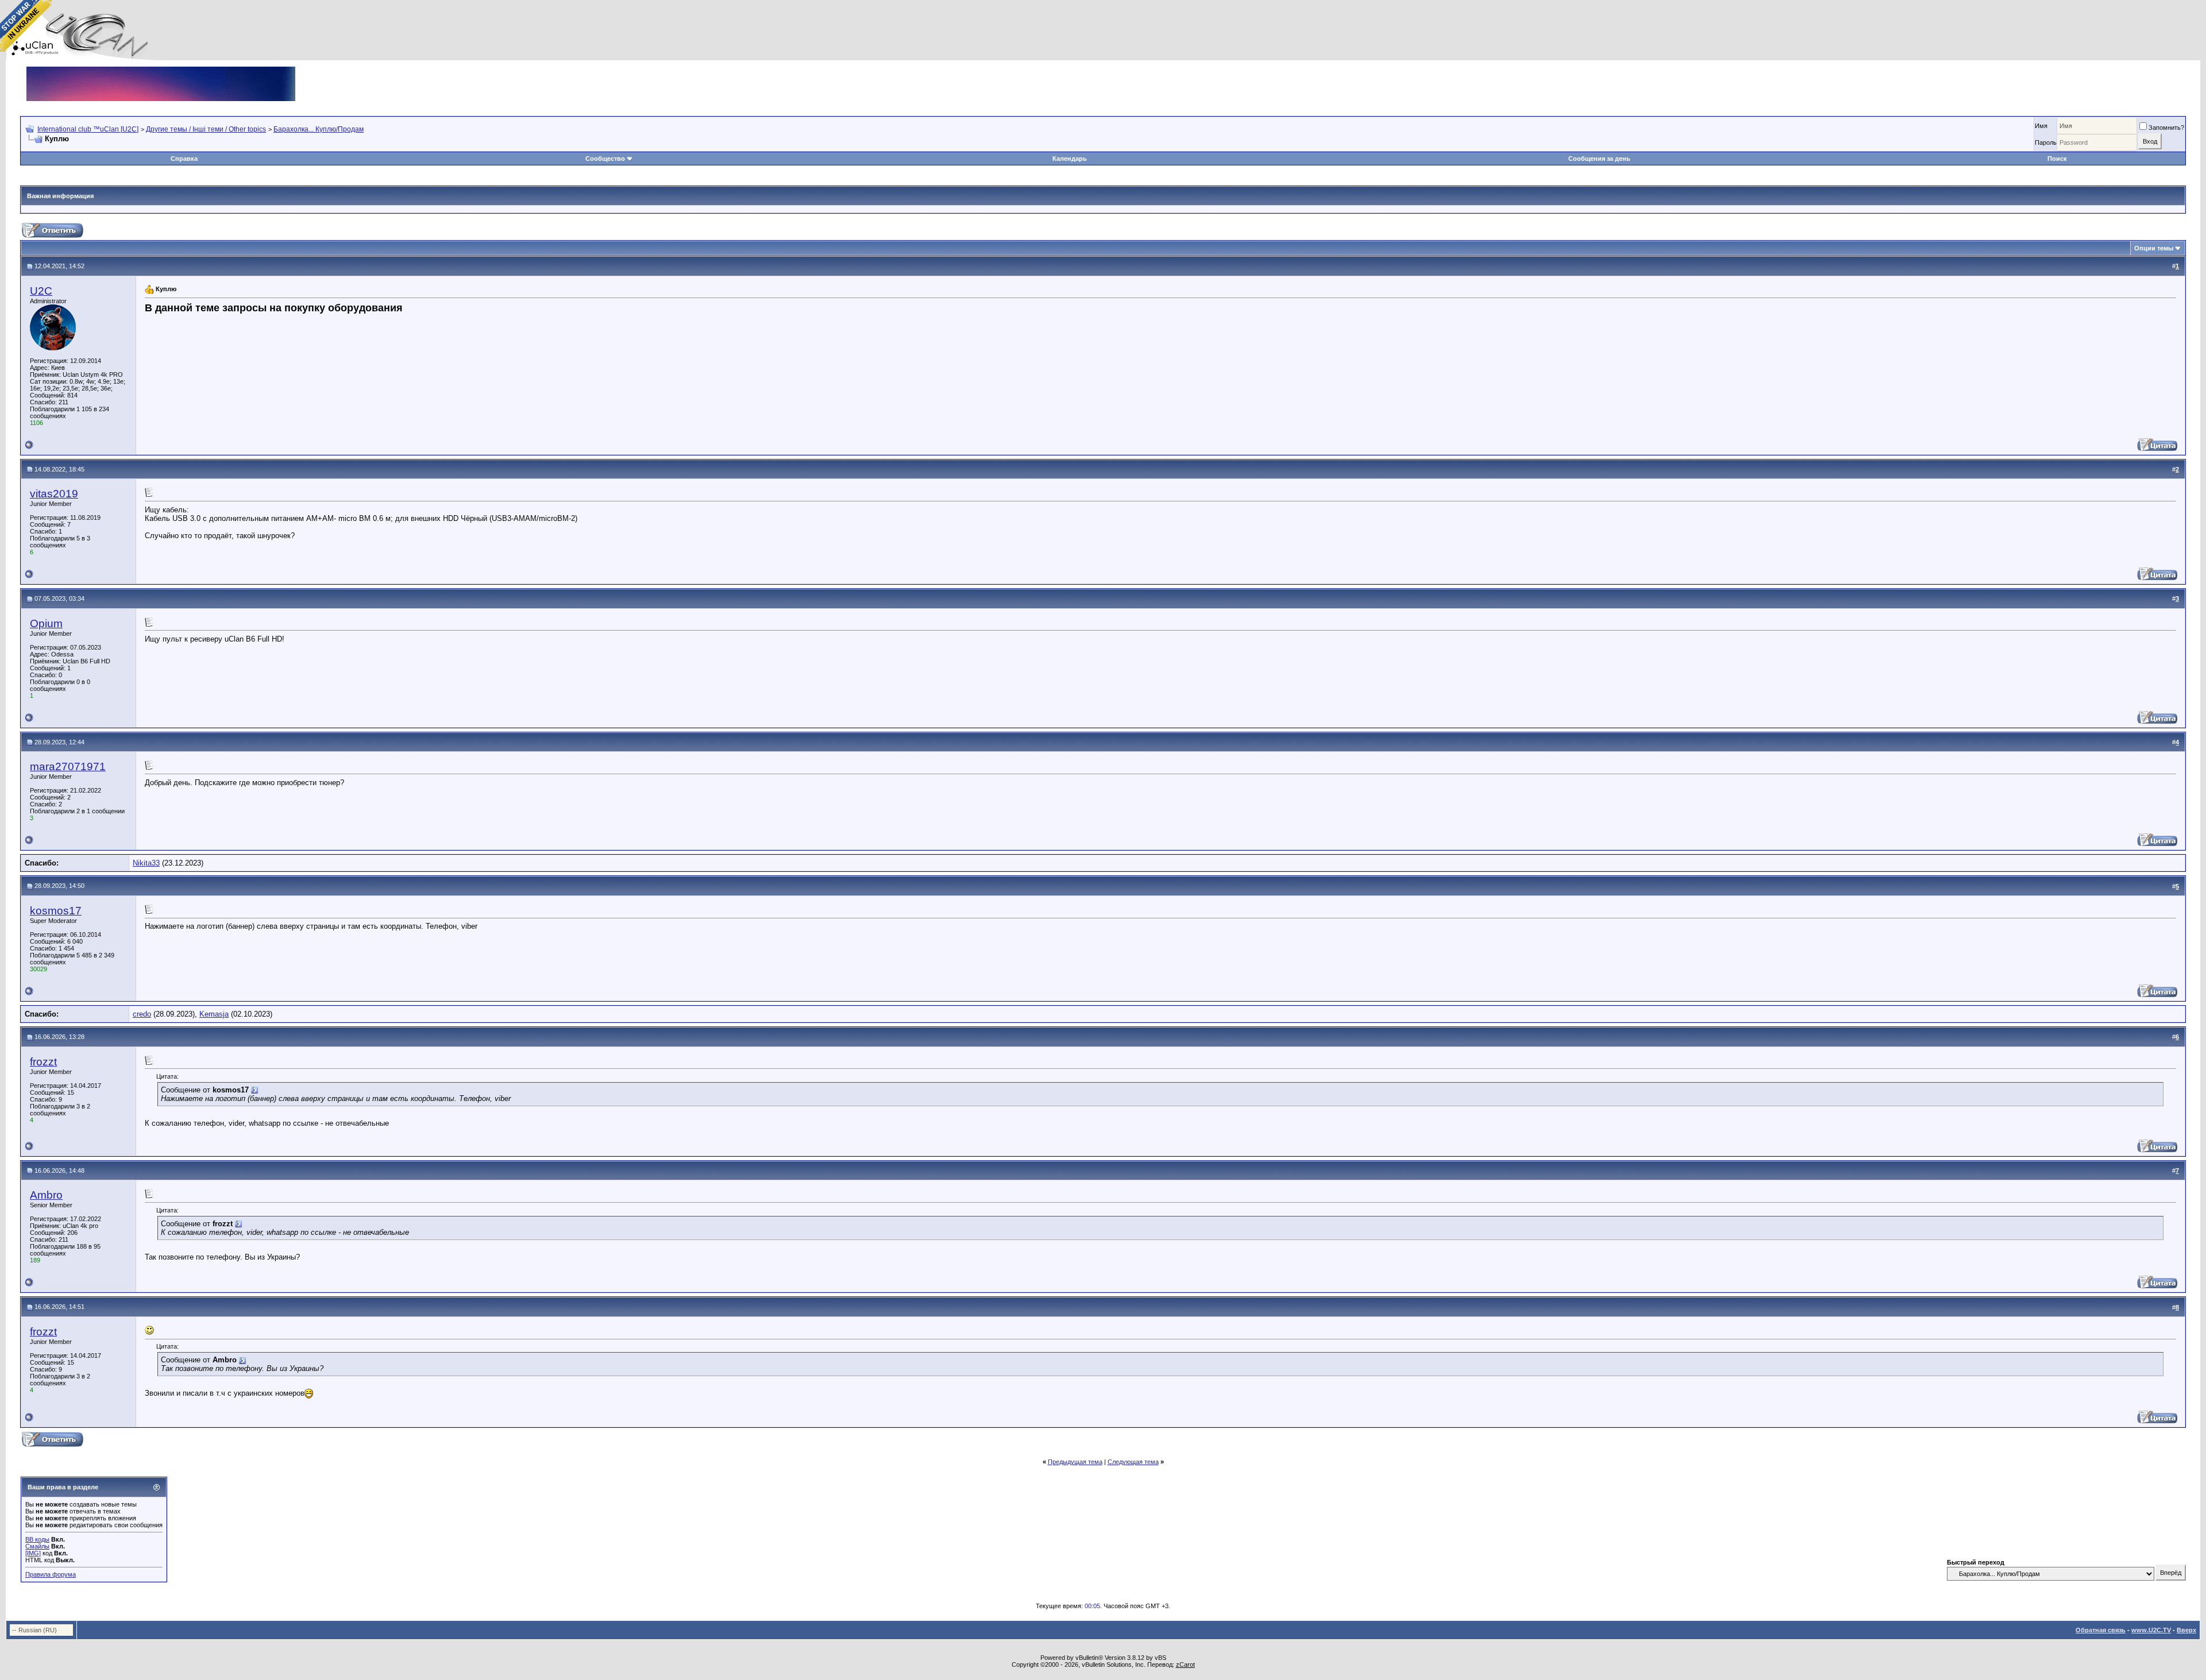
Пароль (2046, 142)
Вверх (2186, 1630)
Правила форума (51, 1574)
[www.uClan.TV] (161, 71)
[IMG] (33, 1553)
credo (142, 1014)
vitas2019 (54, 494)
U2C (41, 291)
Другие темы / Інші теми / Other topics (206, 129)
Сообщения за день (1599, 159)
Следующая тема (1133, 1462)
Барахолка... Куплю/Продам (319, 129)
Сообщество (605, 159)
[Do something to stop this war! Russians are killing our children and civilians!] (26, 26)
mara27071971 (68, 766)
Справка (184, 159)
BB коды (37, 1539)
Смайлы (37, 1546)
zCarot (1185, 1664)
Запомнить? (2166, 128)
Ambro (46, 1195)
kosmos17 (56, 911)
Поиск (2057, 159)
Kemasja (214, 1014)
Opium (46, 623)
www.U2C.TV (2151, 1630)
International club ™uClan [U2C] (88, 129)
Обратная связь (2101, 1630)
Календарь (1070, 159)
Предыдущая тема (1075, 1462)
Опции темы (2154, 248)
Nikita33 (146, 863)
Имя (2041, 126)
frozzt (43, 1062)
